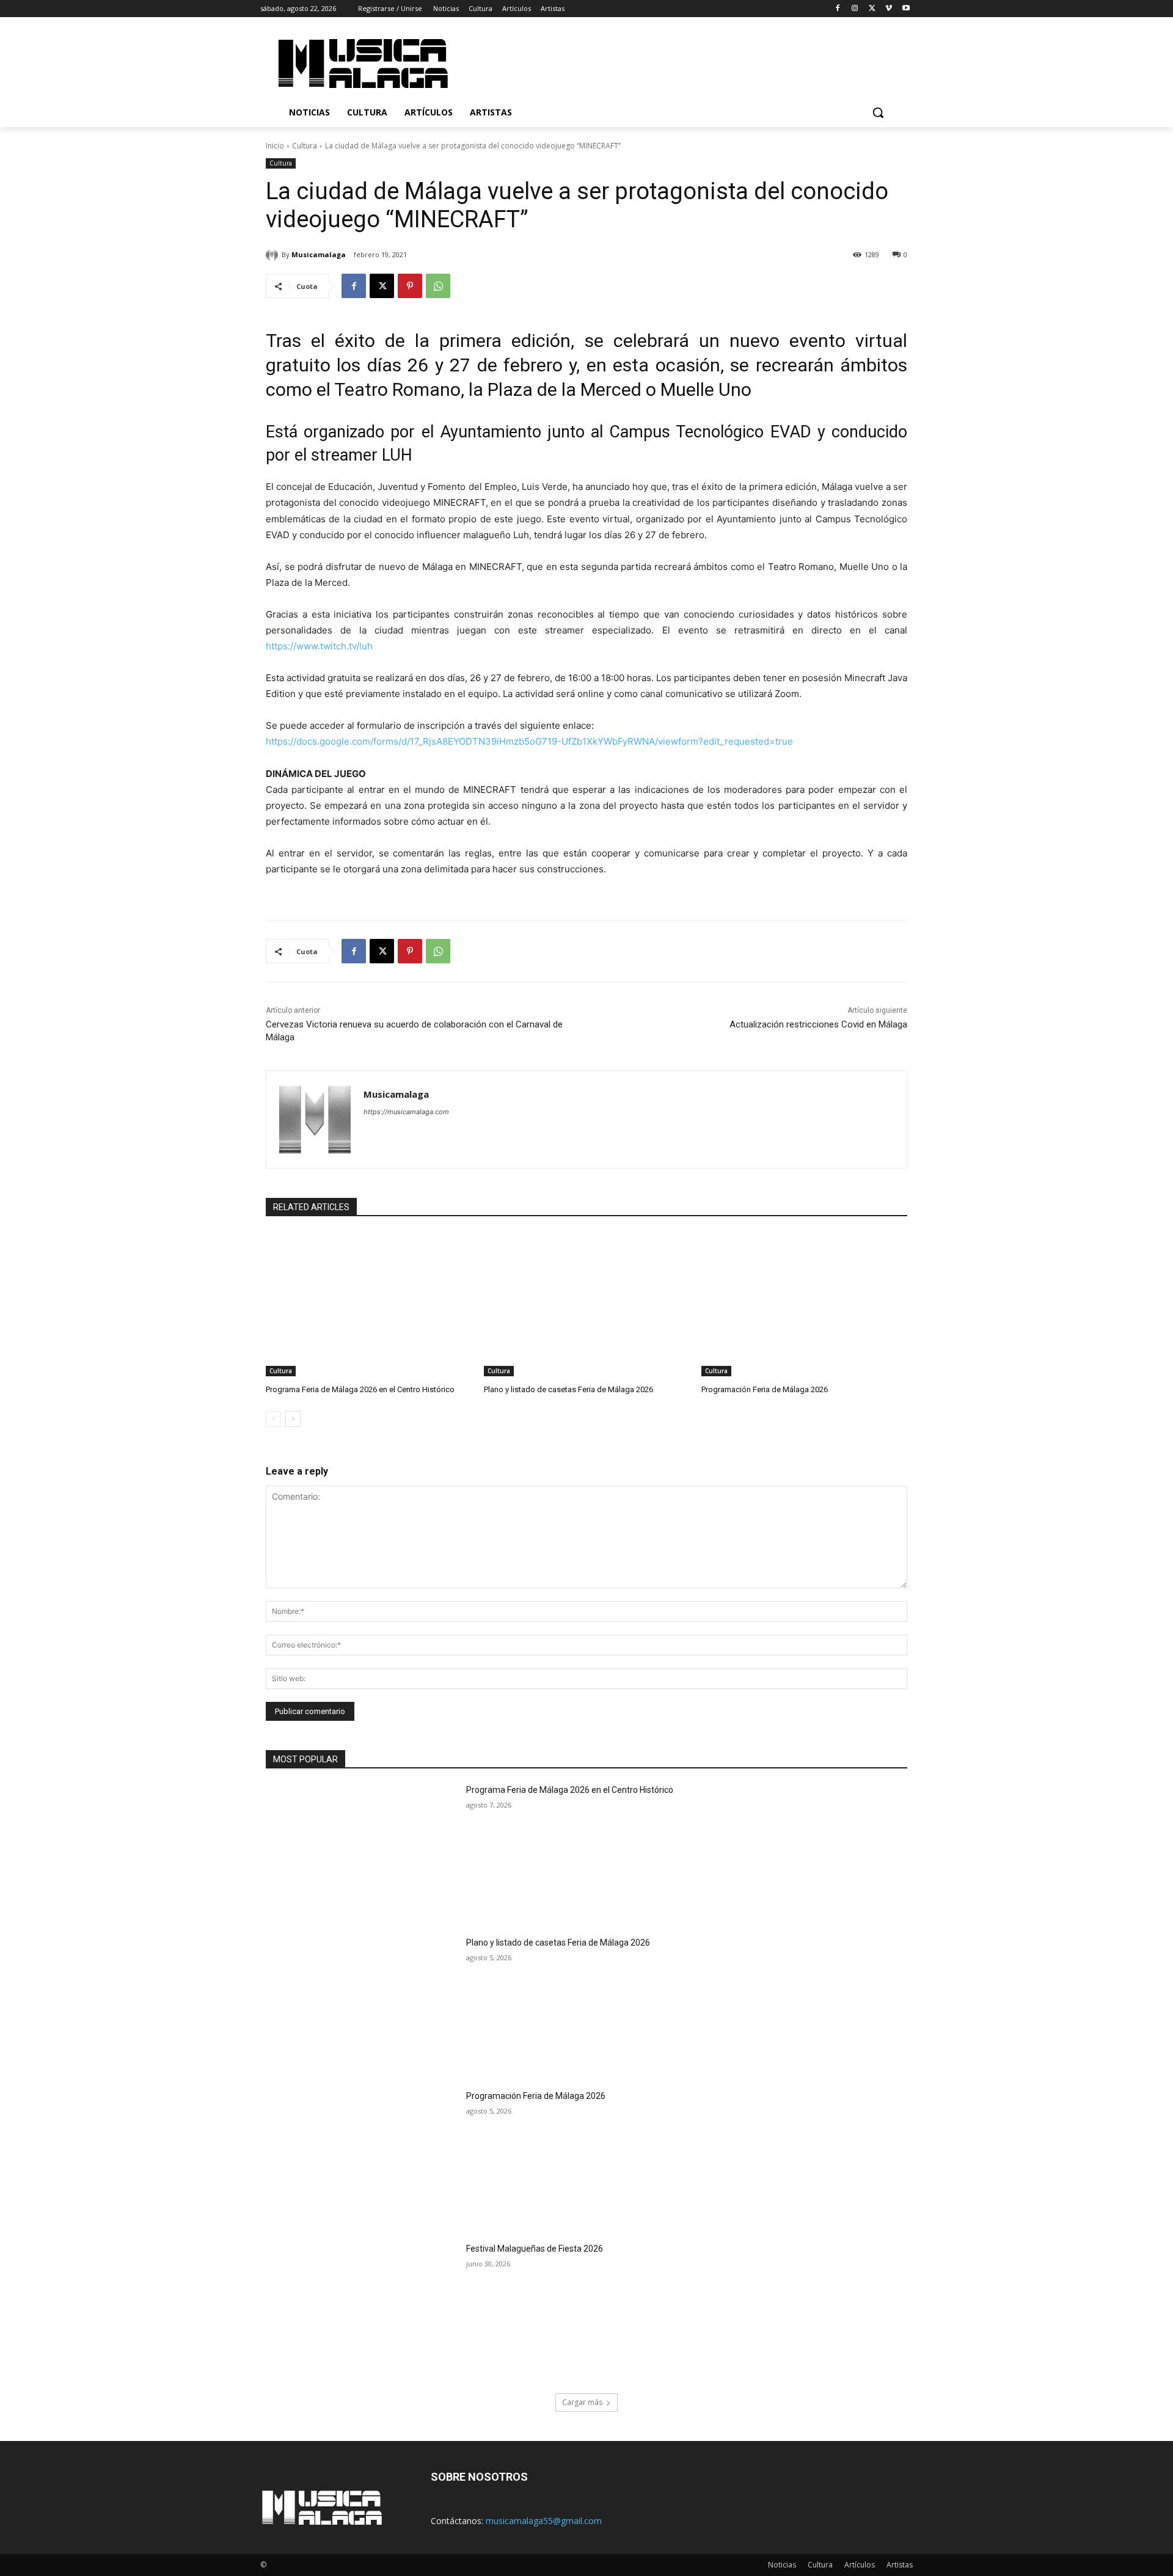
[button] (878, 112)
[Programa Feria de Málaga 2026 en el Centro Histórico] (369, 1304)
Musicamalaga (319, 254)
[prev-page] (273, 1419)
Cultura (305, 146)
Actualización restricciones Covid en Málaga (818, 1024)
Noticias (782, 2565)
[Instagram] (855, 9)
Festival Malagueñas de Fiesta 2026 (535, 2249)
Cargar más (582, 2402)
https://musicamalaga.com (406, 1112)
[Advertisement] (690, 62)
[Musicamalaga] (274, 255)
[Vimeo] (889, 9)
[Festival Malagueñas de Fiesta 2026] (362, 2311)
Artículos (860, 2565)
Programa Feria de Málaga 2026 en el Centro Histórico (360, 1389)
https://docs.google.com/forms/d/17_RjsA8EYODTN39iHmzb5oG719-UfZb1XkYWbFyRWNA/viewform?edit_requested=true (529, 741)
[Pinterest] (410, 286)
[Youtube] (906, 9)
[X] (872, 9)
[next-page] (293, 1419)
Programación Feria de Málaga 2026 (765, 1389)
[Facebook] (838, 9)
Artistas (900, 2565)
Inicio (275, 146)
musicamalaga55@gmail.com (544, 2521)
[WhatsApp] (438, 286)
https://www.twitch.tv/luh (319, 646)
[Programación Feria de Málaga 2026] (804, 1304)
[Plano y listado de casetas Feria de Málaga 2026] (587, 1304)
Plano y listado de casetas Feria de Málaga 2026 (568, 1389)
